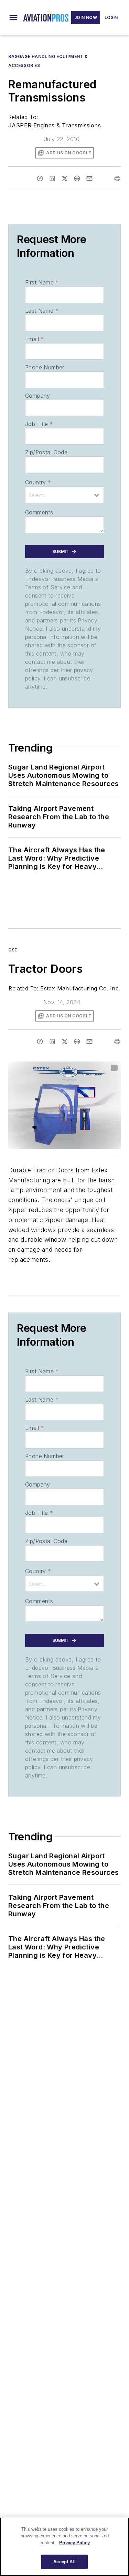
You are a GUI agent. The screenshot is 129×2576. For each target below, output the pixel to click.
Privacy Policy (74, 2543)
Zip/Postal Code (46, 452)
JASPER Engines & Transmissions (55, 125)
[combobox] (64, 495)
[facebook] (40, 178)
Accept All (64, 2562)
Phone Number (45, 367)
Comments (39, 512)
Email (34, 339)
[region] (64, 2547)
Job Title (39, 424)
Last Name (42, 311)
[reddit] (77, 178)
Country (38, 482)
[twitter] (65, 178)
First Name (42, 282)
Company (38, 396)
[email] (89, 178)
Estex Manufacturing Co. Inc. (80, 988)
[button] (13, 18)
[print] (117, 178)
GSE (13, 950)
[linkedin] (52, 178)
